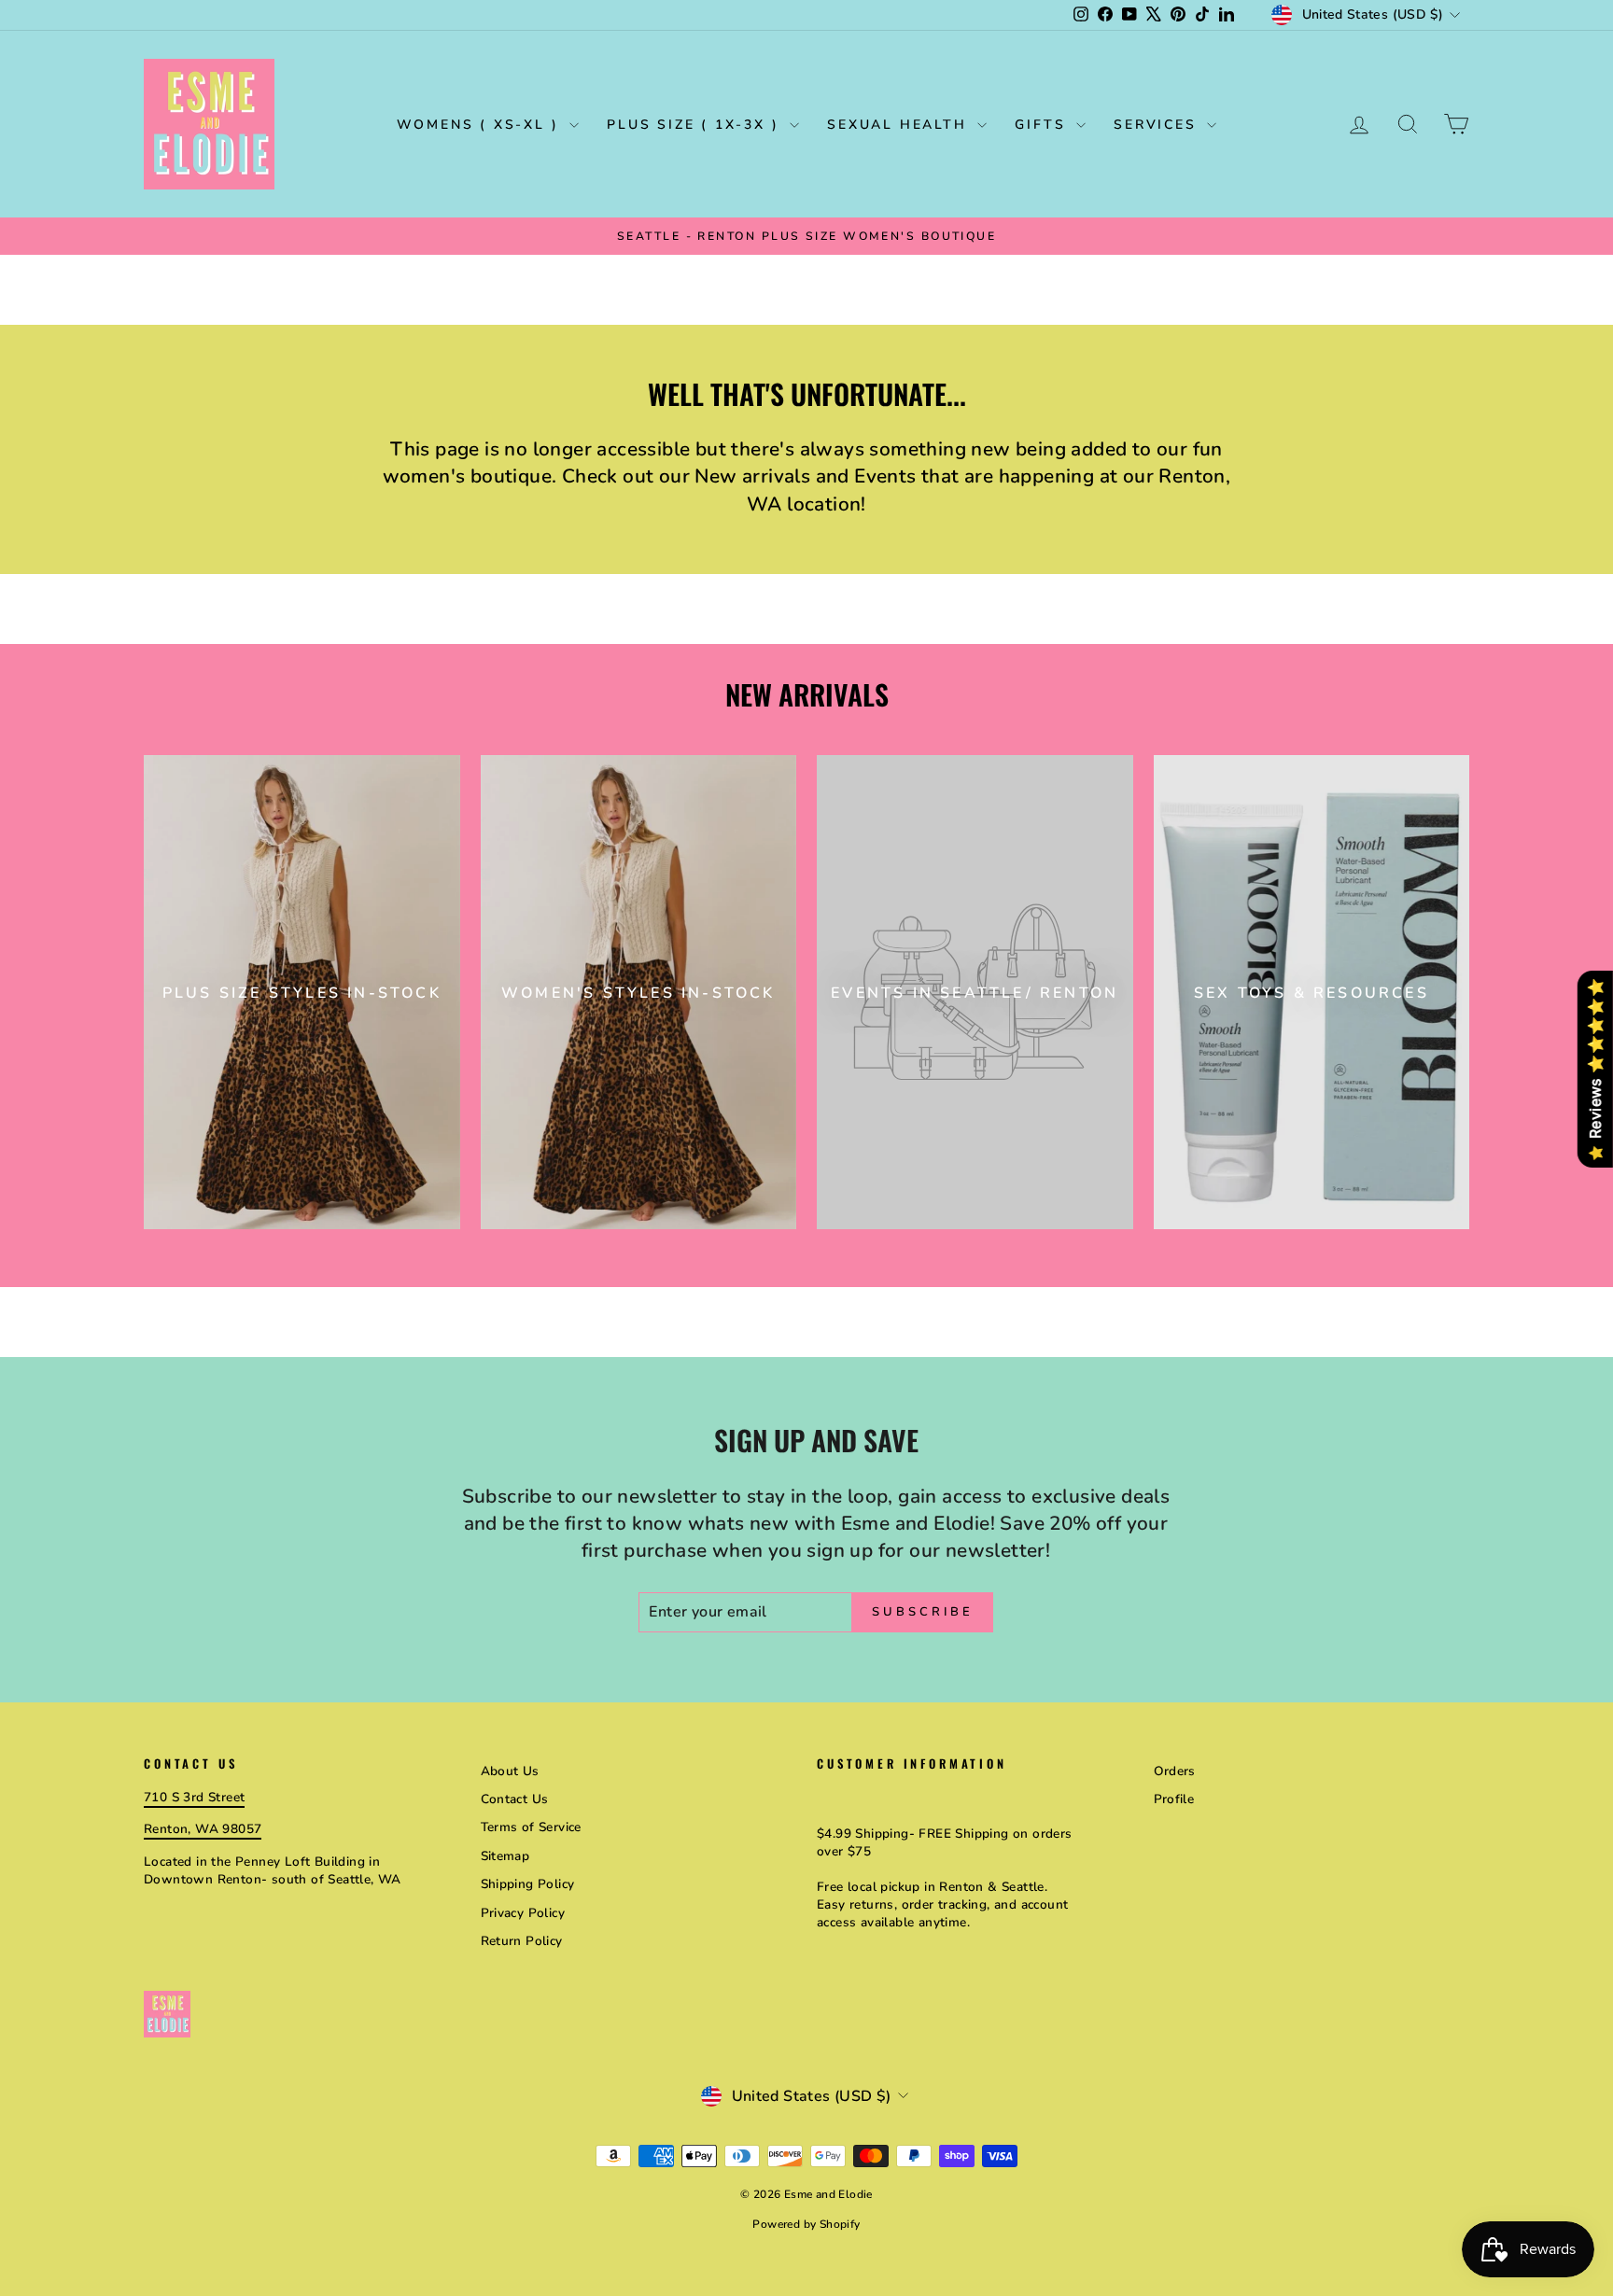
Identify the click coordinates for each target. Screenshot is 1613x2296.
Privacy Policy (523, 1913)
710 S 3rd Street (194, 1797)
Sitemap (505, 1856)
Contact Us (515, 1799)
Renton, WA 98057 (203, 1829)
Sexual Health (900, 125)
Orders (1175, 1771)
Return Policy (522, 1941)
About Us (510, 1771)
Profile (1174, 1799)
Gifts (1043, 125)
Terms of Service (531, 1827)
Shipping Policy (528, 1884)
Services (1158, 125)
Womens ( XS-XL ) (481, 125)
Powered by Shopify (806, 2224)
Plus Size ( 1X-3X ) (696, 125)
